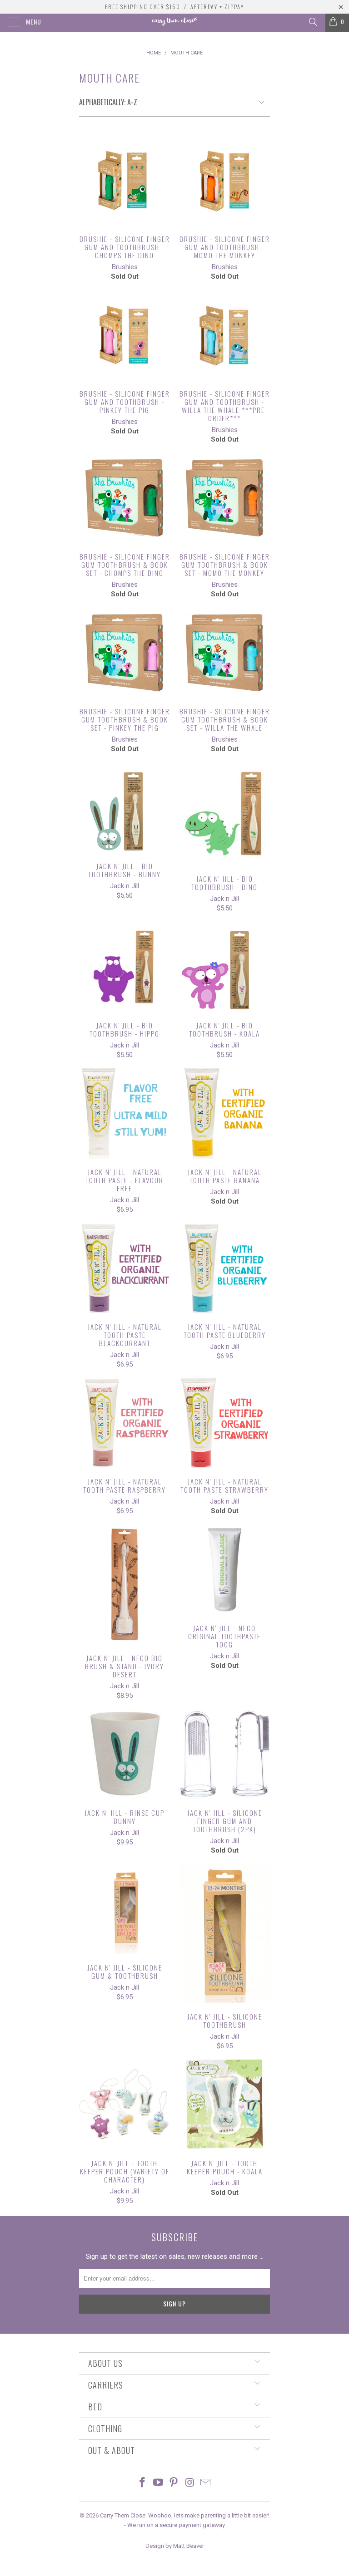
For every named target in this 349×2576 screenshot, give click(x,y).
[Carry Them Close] (174, 23)
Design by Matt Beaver (175, 2546)
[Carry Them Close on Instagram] (190, 2483)
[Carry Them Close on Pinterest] (174, 2483)
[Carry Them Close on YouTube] (158, 2483)
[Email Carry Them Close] (206, 2483)
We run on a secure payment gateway (176, 2525)
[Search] (312, 22)
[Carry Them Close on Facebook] (143, 2483)
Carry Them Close (123, 2515)
